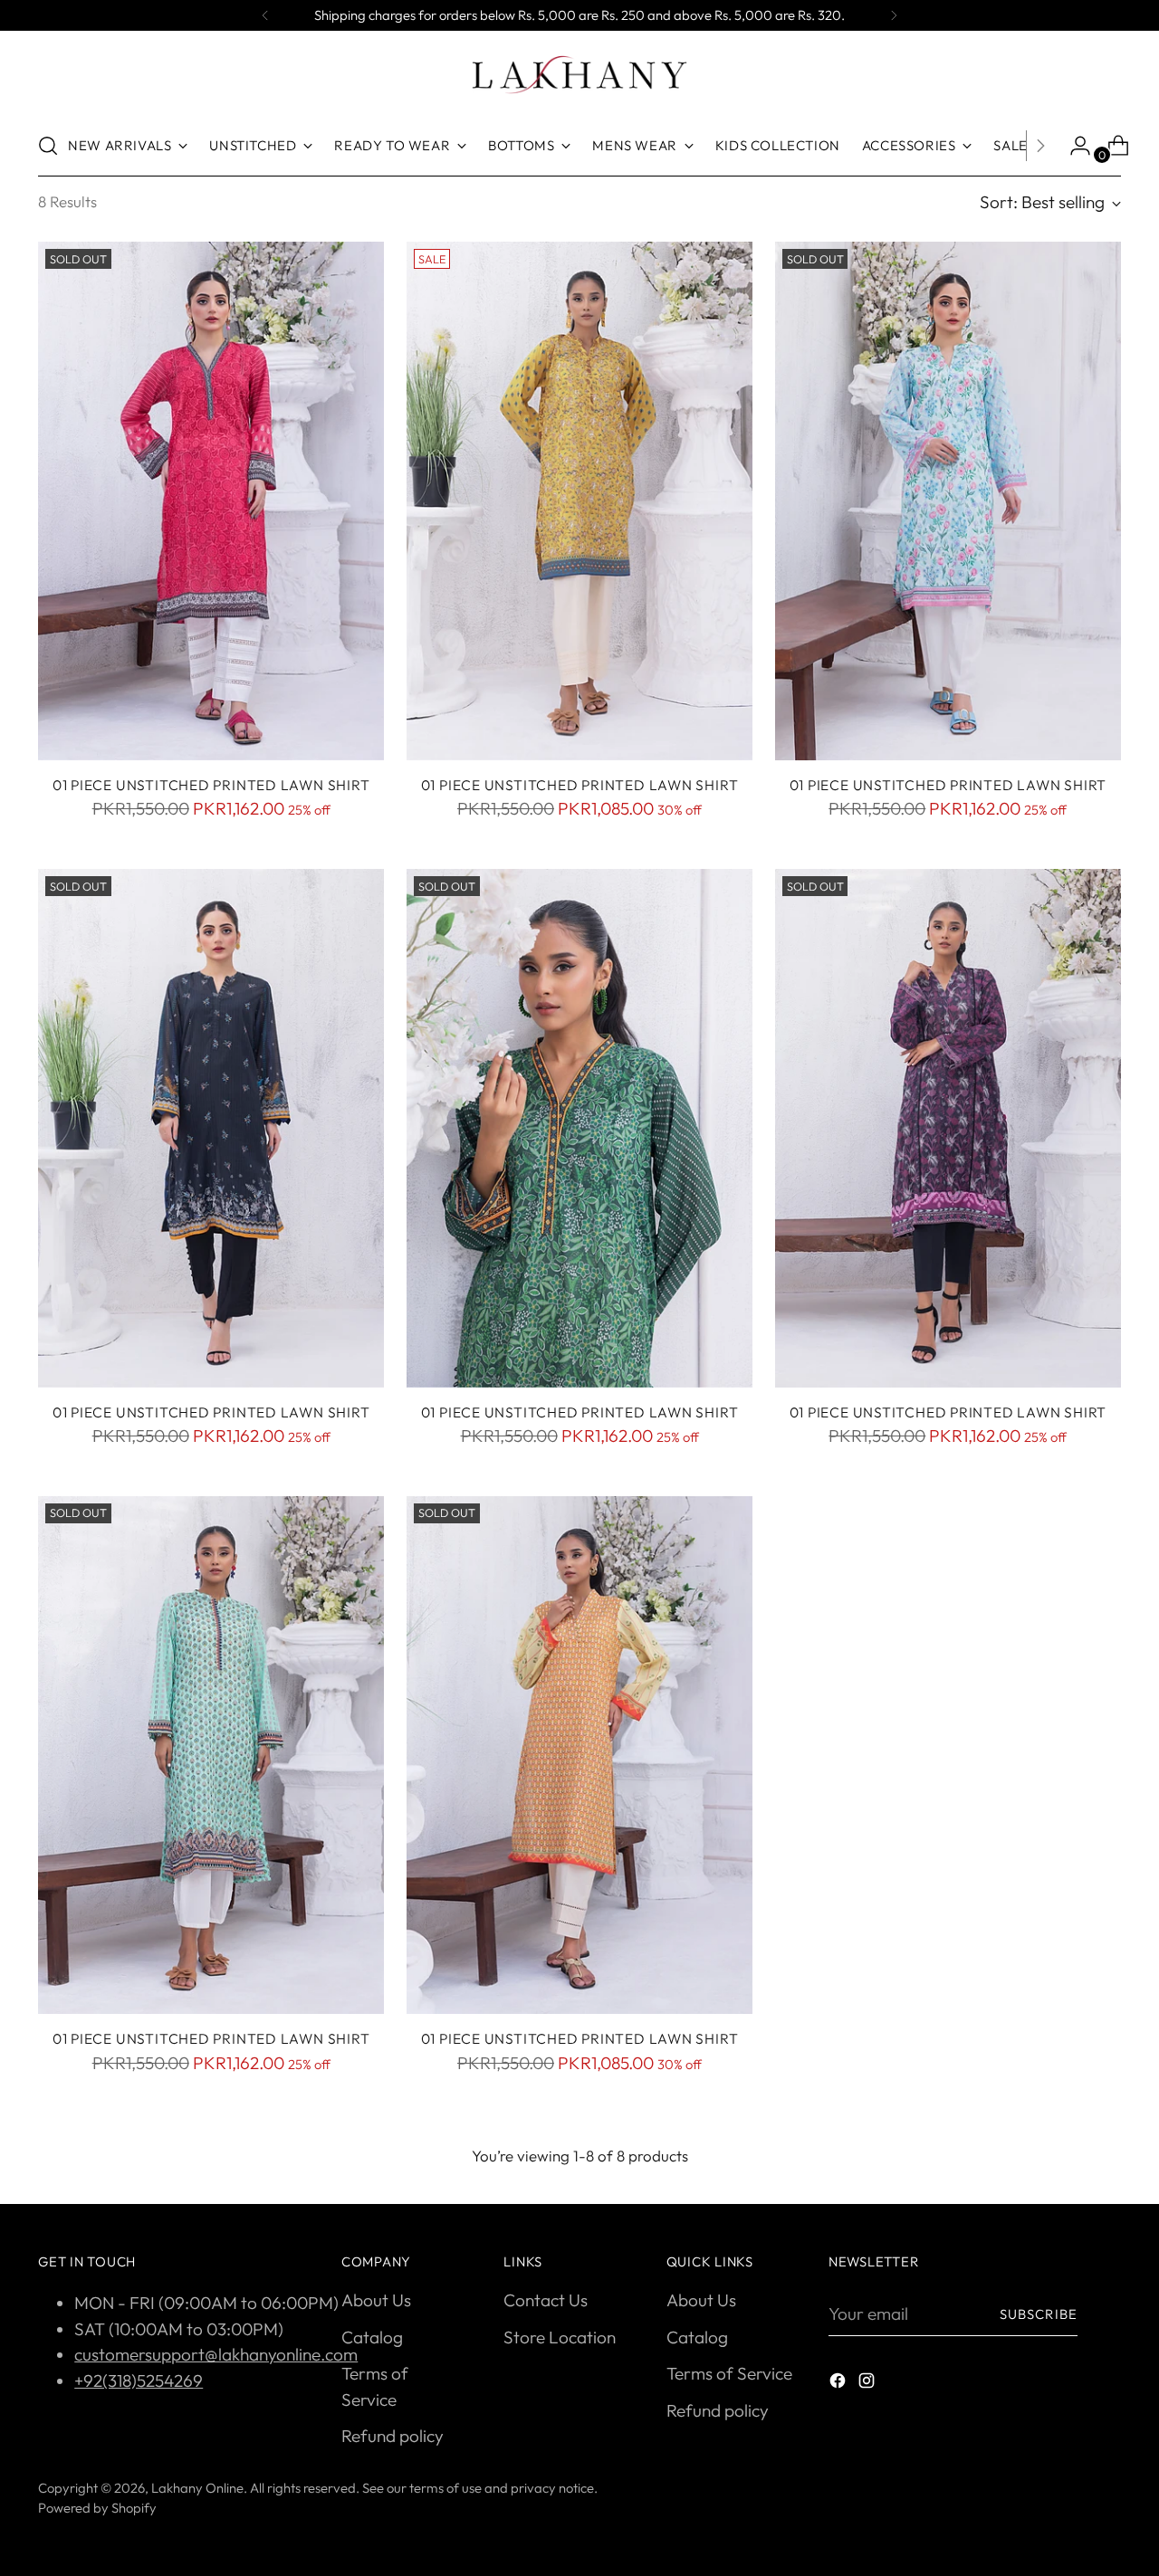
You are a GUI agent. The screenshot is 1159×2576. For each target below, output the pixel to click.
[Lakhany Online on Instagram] (868, 2384)
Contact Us (546, 2300)
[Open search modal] (48, 146)
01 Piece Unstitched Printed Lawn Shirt (211, 785)
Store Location (560, 2337)
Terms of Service (729, 2373)
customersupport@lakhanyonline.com (216, 2354)
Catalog (372, 2337)
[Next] (894, 15)
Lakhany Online (197, 2488)
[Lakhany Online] (579, 75)
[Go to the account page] (1073, 146)
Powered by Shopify (97, 2508)
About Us (376, 2300)
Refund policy (393, 2436)
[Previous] (265, 15)
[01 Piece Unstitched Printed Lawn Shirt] (211, 501)
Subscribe (1039, 2314)
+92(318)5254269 (139, 2380)
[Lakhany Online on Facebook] (839, 2384)
